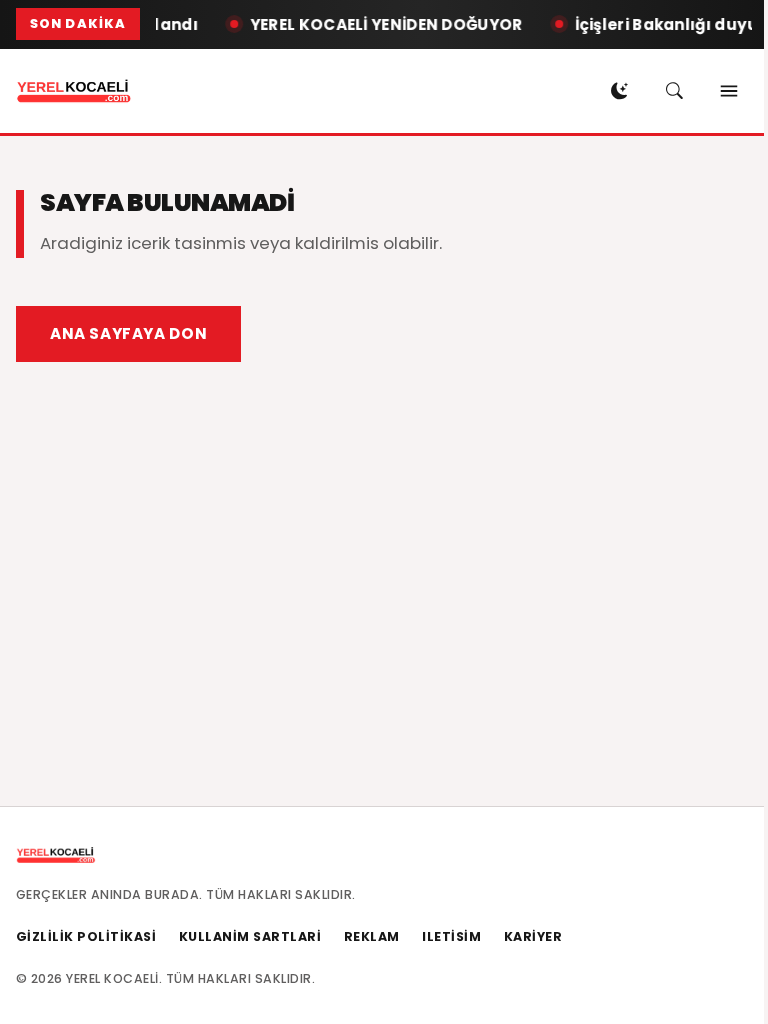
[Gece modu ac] (619, 91)
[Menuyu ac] (729, 91)
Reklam (372, 936)
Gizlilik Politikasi (86, 936)
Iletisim (451, 936)
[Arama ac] (674, 91)
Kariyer (533, 936)
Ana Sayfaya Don (128, 333)
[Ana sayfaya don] (74, 91)
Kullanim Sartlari (250, 936)
